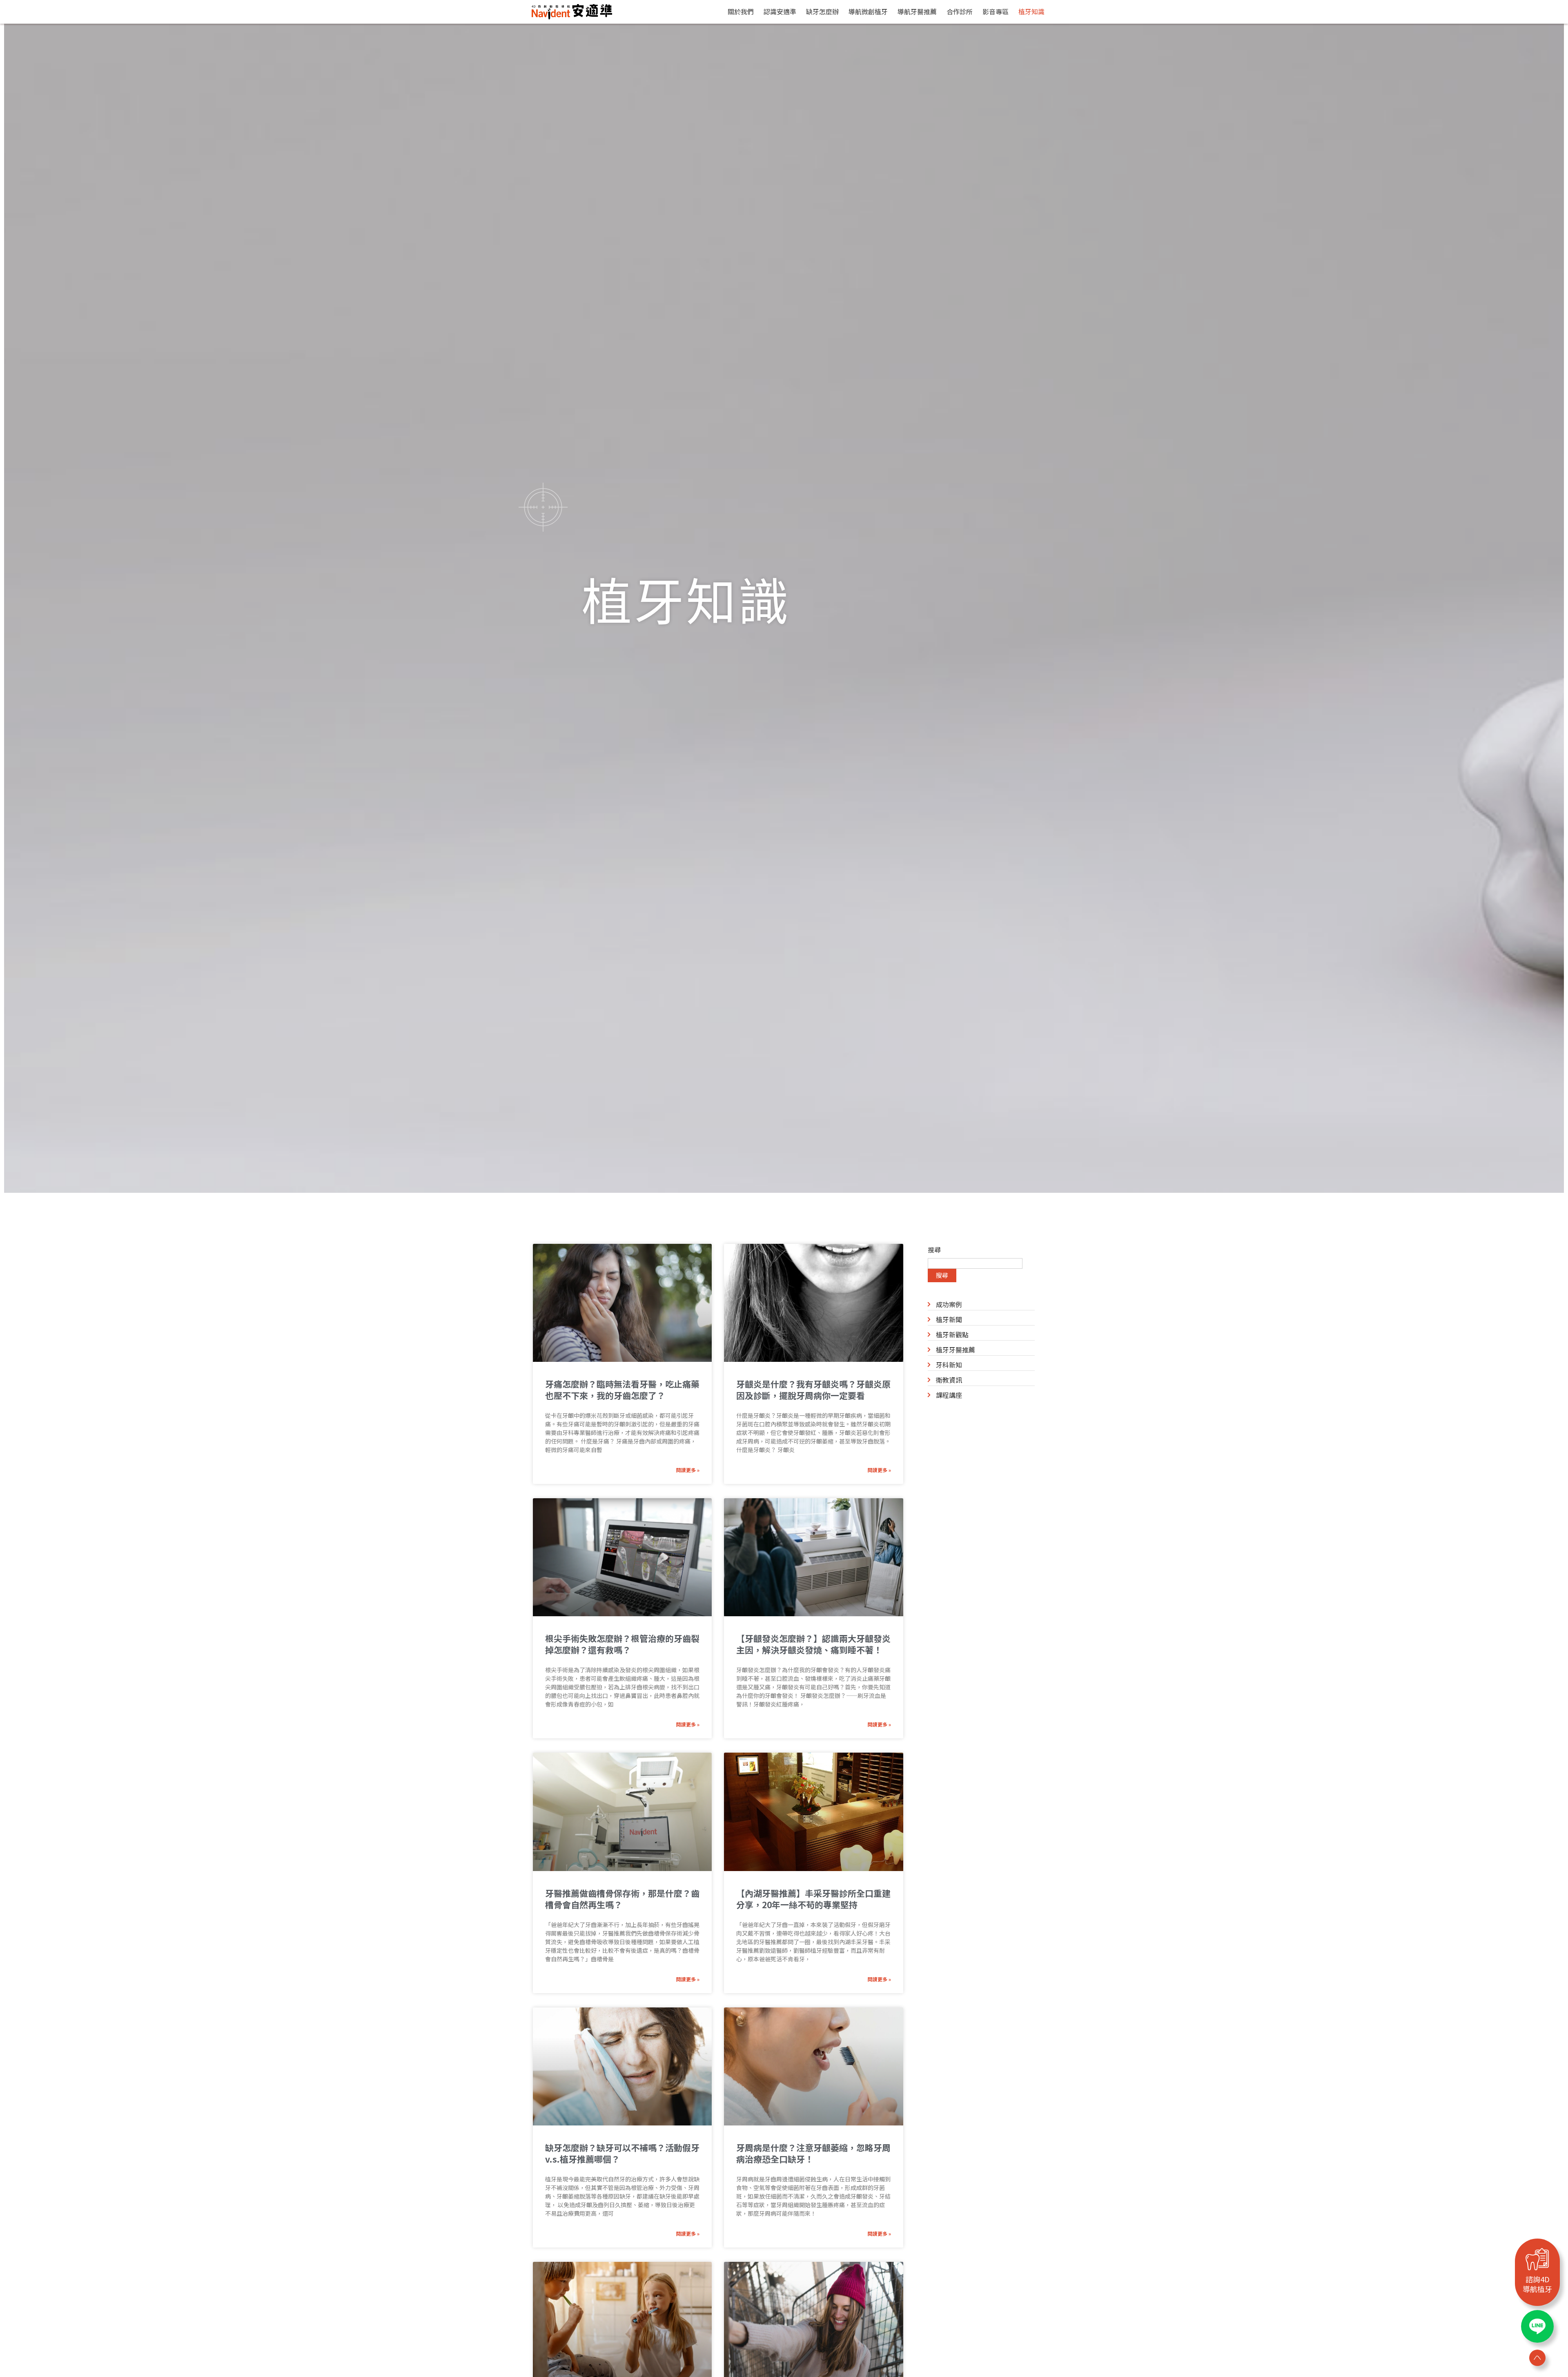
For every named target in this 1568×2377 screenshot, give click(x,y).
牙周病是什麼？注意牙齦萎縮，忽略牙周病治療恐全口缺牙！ (813, 2153)
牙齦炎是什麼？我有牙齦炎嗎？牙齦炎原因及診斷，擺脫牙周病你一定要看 (813, 1390)
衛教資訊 (949, 1380)
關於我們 (741, 11)
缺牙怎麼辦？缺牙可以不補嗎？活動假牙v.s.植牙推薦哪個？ (622, 2153)
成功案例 (949, 1304)
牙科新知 (949, 1365)
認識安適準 (780, 11)
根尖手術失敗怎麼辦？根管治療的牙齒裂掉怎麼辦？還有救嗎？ (622, 1644)
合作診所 (960, 11)
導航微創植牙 (868, 11)
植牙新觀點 (952, 1334)
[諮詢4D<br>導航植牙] (1537, 2259)
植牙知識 (1031, 11)
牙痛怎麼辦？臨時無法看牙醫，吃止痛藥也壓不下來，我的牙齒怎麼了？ (622, 1390)
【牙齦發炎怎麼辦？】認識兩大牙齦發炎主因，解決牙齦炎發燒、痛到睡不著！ (813, 1644)
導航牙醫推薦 (917, 11)
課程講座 (949, 1395)
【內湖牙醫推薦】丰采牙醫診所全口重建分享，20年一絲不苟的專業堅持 (813, 1899)
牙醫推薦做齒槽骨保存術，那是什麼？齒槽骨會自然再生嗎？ (622, 1899)
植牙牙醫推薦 (955, 1350)
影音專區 (996, 11)
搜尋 (934, 1250)
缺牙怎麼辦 (822, 11)
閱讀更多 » (688, 1470)
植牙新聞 (949, 1319)
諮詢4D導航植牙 (1537, 2284)
